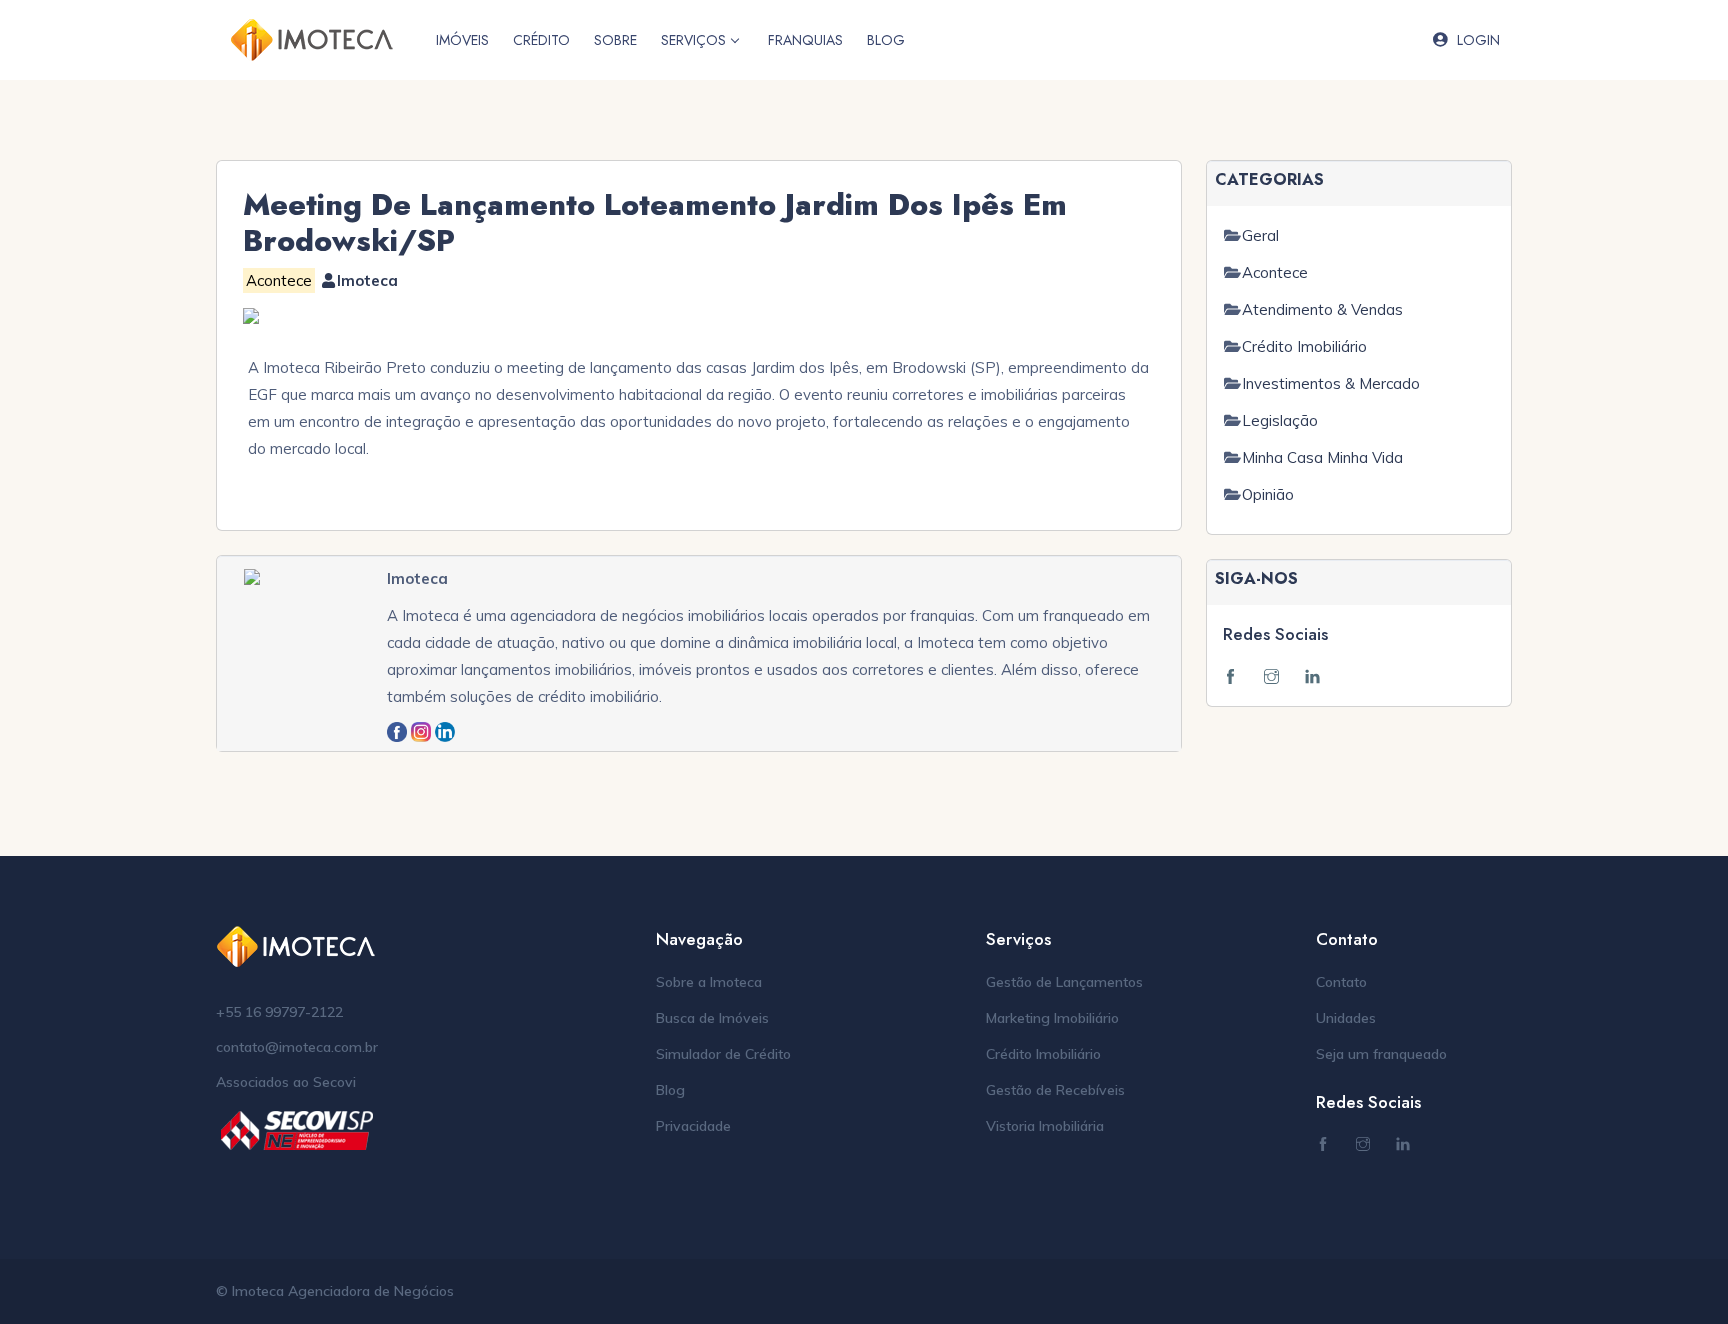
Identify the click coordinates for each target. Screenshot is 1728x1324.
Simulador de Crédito (723, 1054)
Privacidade (693, 1126)
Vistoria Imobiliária (1045, 1126)
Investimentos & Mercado (1331, 383)
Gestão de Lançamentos (1064, 982)
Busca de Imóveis (712, 1018)
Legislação (1280, 420)
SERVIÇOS (693, 40)
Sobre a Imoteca (709, 982)
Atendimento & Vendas (1322, 309)
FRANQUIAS (805, 40)
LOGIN (1478, 40)
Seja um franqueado (1381, 1054)
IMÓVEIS (462, 40)
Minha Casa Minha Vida (1322, 457)
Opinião (1268, 494)
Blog (670, 1090)
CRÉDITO (541, 40)
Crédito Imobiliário (1304, 346)
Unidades (1346, 1018)
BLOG (886, 40)
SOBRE (615, 40)
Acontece (1275, 272)
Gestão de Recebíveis (1055, 1090)
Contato (1341, 982)
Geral (1260, 235)
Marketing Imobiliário (1052, 1018)
